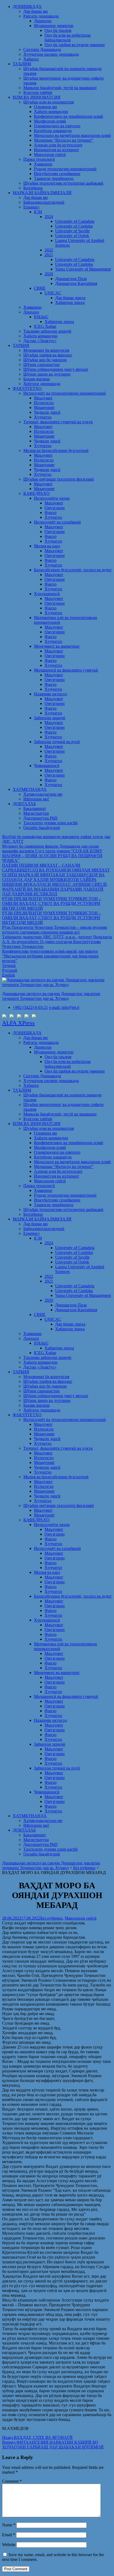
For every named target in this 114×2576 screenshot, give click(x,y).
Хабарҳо (31, 59)
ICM (38, 212)
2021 (49, 255)
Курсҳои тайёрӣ (38, 92)
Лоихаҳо (31, 312)
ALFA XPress (18, 1023)
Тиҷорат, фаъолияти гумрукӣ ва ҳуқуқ (58, 422)
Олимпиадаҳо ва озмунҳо (57, 126)
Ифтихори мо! (36, 799)
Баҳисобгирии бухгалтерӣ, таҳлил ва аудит (73, 570)
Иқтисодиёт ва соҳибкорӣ (57, 522)
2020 (49, 274)
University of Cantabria (75, 221)
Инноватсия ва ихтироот (56, 150)
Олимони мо (45, 107)
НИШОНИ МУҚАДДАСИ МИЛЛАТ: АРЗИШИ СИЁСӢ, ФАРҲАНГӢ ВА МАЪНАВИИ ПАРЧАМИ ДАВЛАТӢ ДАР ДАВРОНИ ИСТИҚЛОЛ (55, 889)
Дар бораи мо (36, 11)
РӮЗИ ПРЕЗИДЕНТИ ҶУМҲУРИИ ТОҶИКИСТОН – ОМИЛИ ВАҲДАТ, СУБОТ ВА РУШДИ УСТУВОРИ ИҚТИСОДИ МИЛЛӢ (52, 903)
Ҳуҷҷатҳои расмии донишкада (51, 54)
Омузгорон (55, 508)
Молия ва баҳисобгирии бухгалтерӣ (56, 450)
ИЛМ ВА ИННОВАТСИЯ (37, 97)
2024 (49, 217)
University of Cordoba (74, 226)
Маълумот (43, 398)
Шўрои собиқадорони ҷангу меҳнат (56, 369)
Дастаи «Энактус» (40, 341)
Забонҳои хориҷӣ (50, 718)
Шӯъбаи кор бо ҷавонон (45, 360)
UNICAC (53, 293)
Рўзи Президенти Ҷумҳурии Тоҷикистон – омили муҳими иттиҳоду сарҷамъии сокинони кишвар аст (55, 930)
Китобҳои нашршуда (53, 131)
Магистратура (36, 813)
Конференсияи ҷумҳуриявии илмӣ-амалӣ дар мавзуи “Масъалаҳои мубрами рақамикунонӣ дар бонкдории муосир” (50, 956)
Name (9, 2525)
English (8, 975)
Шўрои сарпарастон (41, 365)
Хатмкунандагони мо (43, 794)
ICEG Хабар (45, 326)
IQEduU (41, 317)
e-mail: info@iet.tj (64, 1007)
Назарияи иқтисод (51, 694)
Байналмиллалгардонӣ (44, 202)
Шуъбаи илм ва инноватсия (49, 102)
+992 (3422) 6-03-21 (30, 1007)
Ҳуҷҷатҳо (43, 417)
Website (9, 2545)
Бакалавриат (35, 808)
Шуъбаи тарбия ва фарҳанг (48, 355)
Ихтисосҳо (44, 403)
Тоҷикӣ (9, 966)
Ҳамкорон (43, 164)
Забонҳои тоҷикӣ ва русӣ (57, 742)
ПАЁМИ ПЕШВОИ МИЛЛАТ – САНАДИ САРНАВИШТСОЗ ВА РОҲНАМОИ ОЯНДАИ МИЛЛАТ (56, 868)
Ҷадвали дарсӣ (47, 412)
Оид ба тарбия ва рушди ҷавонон (75, 45)
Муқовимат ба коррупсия (46, 350)
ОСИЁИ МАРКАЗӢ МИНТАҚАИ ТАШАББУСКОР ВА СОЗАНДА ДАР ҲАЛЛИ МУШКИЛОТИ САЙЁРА (53, 877)
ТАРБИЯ (21, 345)
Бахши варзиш (36, 379)
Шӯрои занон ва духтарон (47, 374)
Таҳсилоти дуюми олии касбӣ (51, 823)
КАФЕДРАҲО (36, 493)
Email (9, 2535)
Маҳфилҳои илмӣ (50, 121)
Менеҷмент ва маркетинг (57, 646)
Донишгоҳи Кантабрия (76, 283)
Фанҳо (51, 513)
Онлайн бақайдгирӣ (42, 828)
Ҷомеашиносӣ (47, 766)
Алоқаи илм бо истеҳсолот (58, 145)
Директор (43, 21)
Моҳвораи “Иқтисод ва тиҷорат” (64, 140)
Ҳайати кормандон (51, 112)
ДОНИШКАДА (27, 6)
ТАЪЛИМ (22, 64)
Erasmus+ (32, 207)
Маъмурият (44, 407)
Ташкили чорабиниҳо (54, 178)
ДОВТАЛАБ (24, 804)
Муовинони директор (54, 26)
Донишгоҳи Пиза (71, 279)
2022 (49, 250)
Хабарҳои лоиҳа (70, 302)
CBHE (40, 288)
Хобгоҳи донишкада (42, 384)
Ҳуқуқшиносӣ (47, 594)
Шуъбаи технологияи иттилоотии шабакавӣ (63, 183)
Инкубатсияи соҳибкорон (57, 174)
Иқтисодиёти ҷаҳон (52, 498)
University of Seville (72, 231)
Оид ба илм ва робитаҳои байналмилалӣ (68, 38)
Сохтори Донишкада (42, 49)
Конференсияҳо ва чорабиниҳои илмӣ (69, 116)
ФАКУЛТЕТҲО (27, 388)
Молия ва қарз (47, 546)
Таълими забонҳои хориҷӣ (47, 331)
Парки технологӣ (39, 159)
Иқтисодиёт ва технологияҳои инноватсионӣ (65, 393)
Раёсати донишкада (41, 16)
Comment (12, 2481)
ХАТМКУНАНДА (30, 789)
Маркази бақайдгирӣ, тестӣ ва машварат (60, 88)
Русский (10, 970)
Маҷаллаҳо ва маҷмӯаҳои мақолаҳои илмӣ (72, 135)
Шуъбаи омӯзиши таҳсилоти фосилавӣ (59, 479)
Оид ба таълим (58, 30)
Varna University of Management (83, 269)
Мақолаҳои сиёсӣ (50, 154)
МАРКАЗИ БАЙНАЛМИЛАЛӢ (42, 193)
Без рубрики (51, 1918)
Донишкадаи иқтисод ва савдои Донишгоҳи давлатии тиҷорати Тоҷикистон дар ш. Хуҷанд (51, 996)
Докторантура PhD (40, 818)
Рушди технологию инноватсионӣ (65, 169)
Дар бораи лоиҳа (70, 298)
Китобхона (33, 188)
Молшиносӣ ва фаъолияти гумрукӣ (66, 670)
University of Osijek (72, 236)
